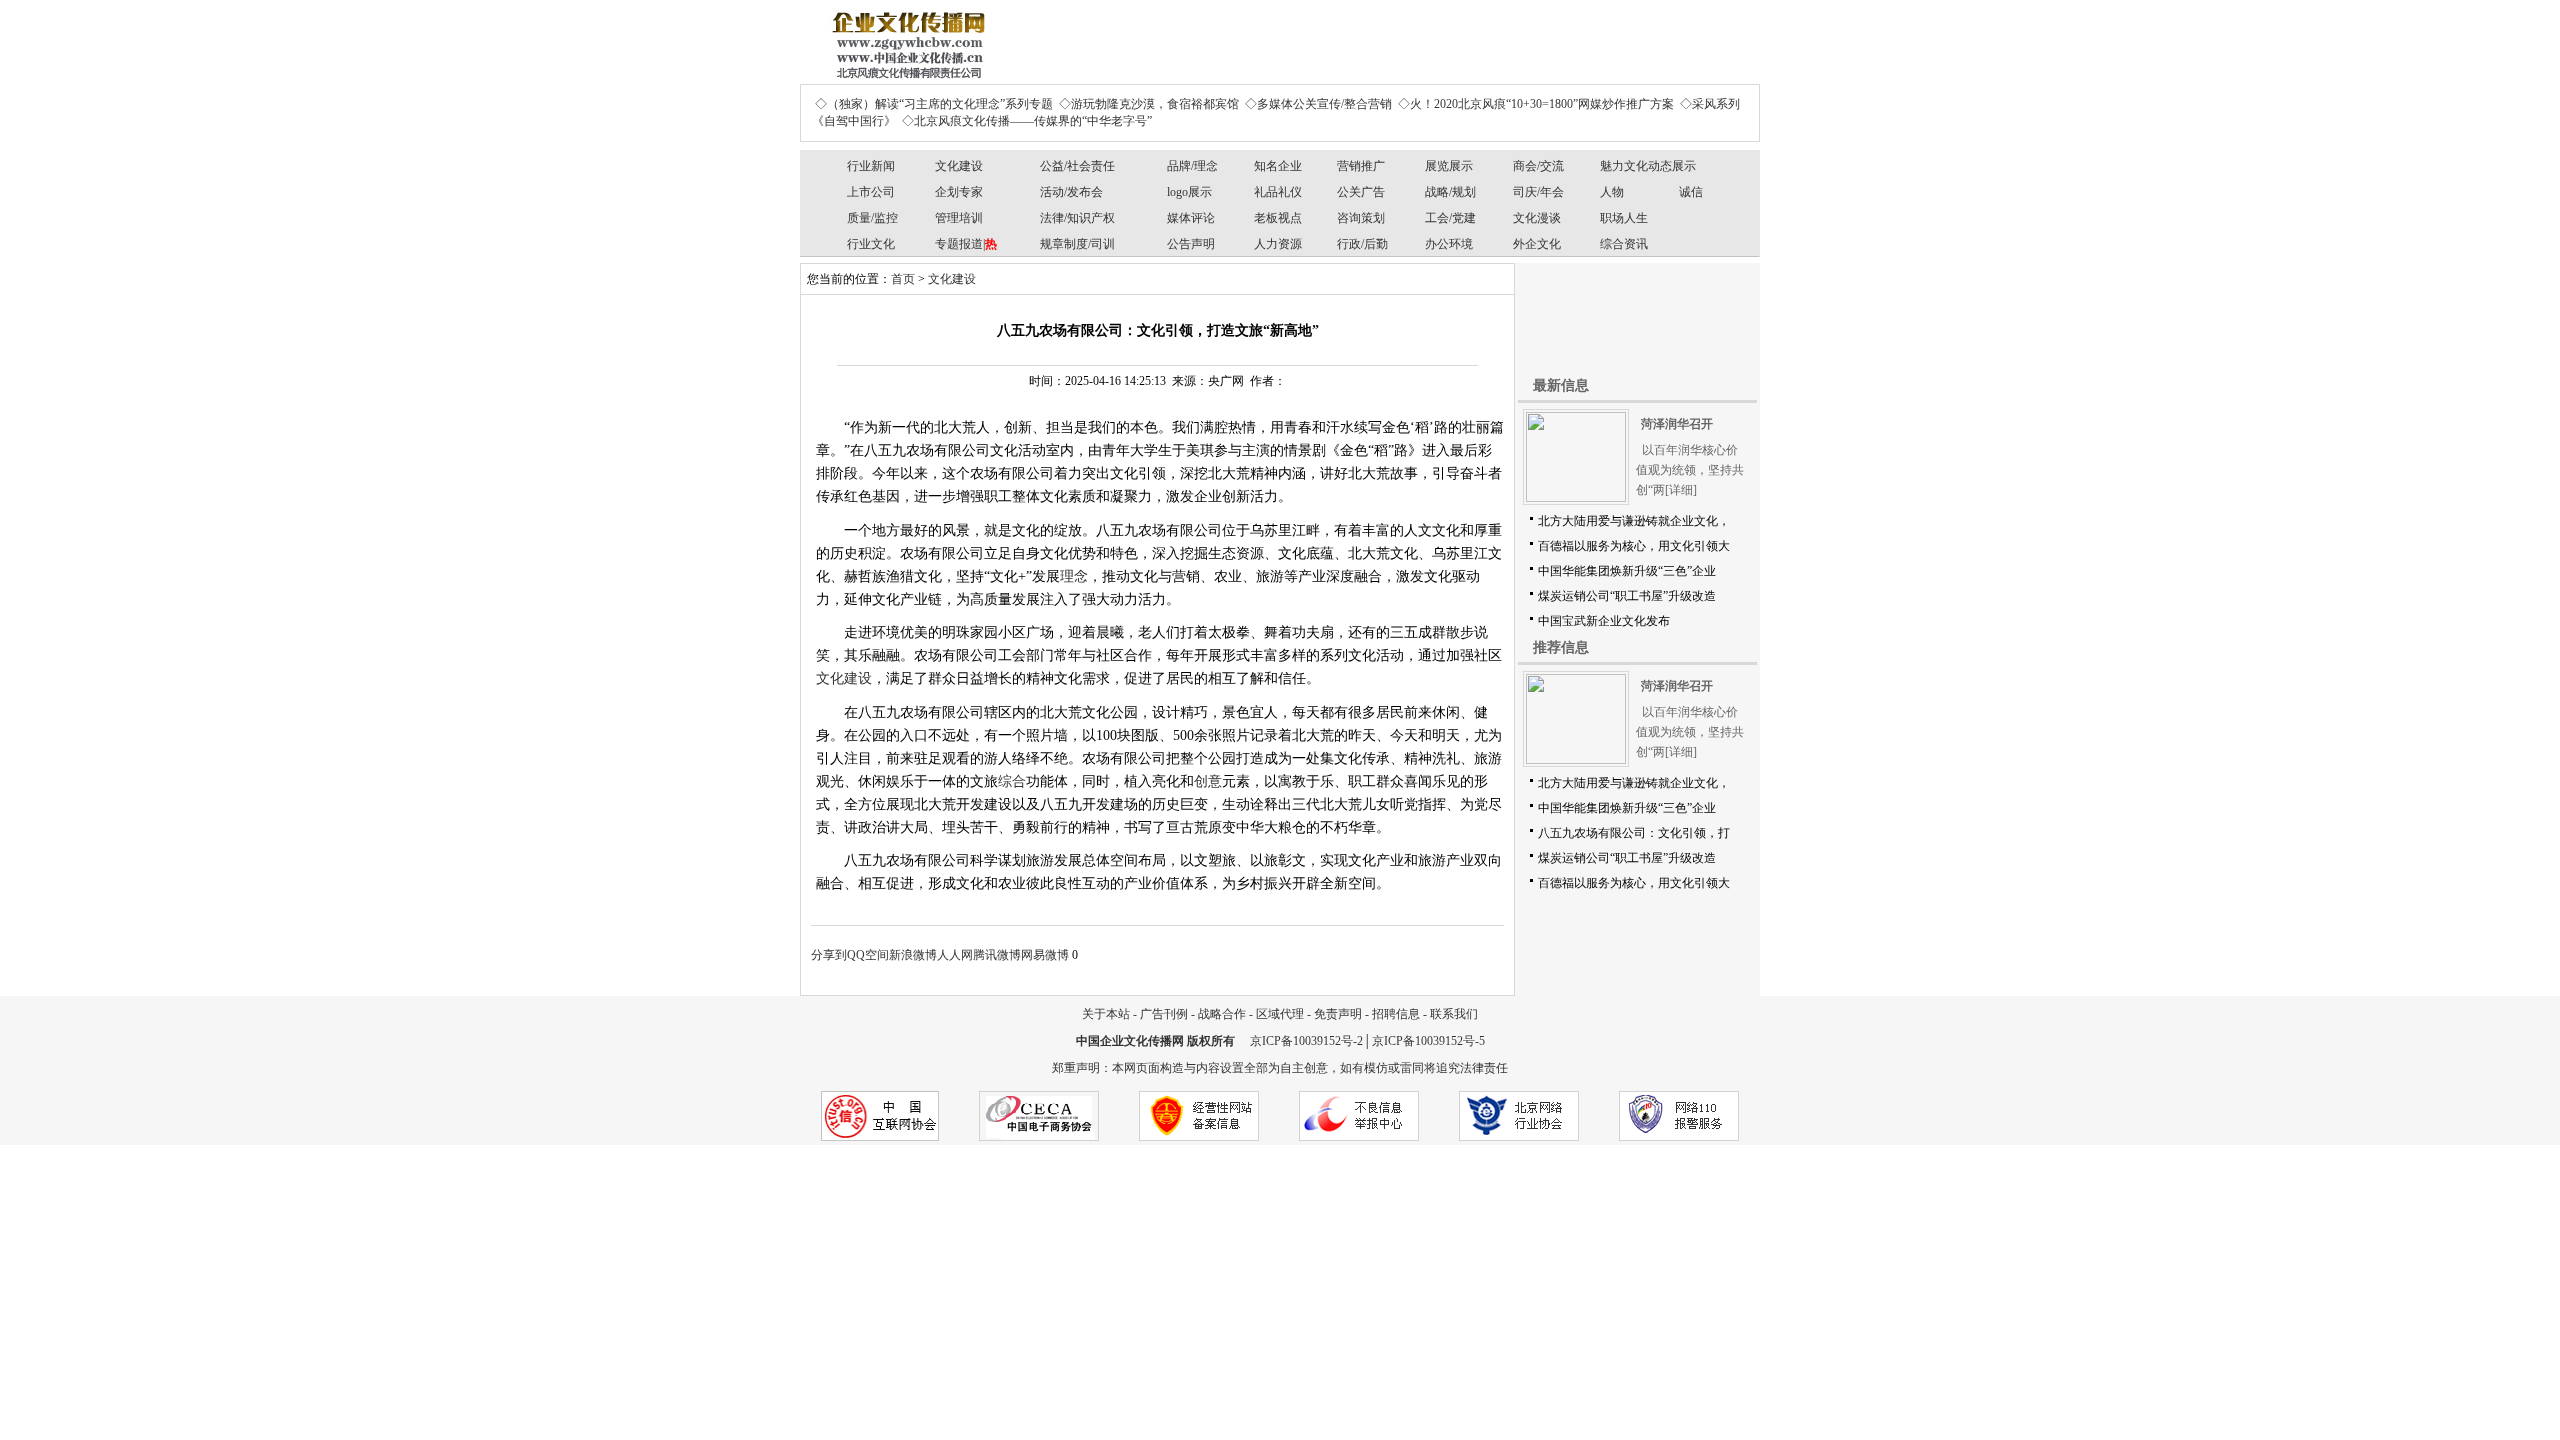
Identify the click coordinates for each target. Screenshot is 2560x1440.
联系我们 (1454, 1014)
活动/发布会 (1071, 192)
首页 (903, 279)
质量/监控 (872, 218)
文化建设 (959, 166)
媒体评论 (1191, 218)
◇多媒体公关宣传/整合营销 (1318, 104)
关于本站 (1106, 1014)
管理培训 (959, 218)
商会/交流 (1538, 166)
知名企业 (1278, 166)
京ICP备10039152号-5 (1428, 1041)
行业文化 (871, 244)
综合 (1012, 781)
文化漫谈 (1537, 218)
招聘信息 (1396, 1014)
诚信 (1691, 192)
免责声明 (1338, 1014)
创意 (1208, 781)
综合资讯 (1624, 244)
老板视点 (1278, 218)
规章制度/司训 (1077, 244)
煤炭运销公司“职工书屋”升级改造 (1627, 596)
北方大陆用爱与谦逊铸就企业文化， (1634, 521)
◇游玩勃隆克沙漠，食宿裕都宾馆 (1149, 104)
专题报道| (966, 244)
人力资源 (1278, 244)
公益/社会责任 (1077, 166)
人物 (1612, 192)
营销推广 (1361, 166)
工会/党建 (1450, 218)
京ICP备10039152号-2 (1306, 1041)
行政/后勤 (1362, 244)
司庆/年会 (1538, 192)
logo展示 (1189, 192)
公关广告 (1361, 192)
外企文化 (1537, 244)
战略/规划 (1450, 192)
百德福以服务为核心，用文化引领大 (1634, 546)
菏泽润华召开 (1677, 424)
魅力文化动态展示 (1648, 166)
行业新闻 (871, 166)
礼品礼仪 (1278, 192)
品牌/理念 (1192, 166)
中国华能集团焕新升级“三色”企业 (1627, 571)
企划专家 (959, 192)
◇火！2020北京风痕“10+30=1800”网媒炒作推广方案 (1536, 104)
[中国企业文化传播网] (905, 38)
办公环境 (1449, 244)
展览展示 (1449, 166)
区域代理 (1280, 1014)
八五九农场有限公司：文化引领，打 (1634, 833)
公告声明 (1191, 244)
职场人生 (1624, 218)
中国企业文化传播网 (1130, 1041)
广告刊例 (1164, 1014)
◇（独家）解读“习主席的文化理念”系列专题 (934, 104)
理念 (1074, 576)
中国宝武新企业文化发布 (1604, 621)
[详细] (1681, 490)
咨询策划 (1361, 218)
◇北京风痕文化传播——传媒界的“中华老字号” (1027, 121)
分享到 (829, 955)
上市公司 (871, 192)
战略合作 (1222, 1014)
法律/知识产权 (1077, 218)
